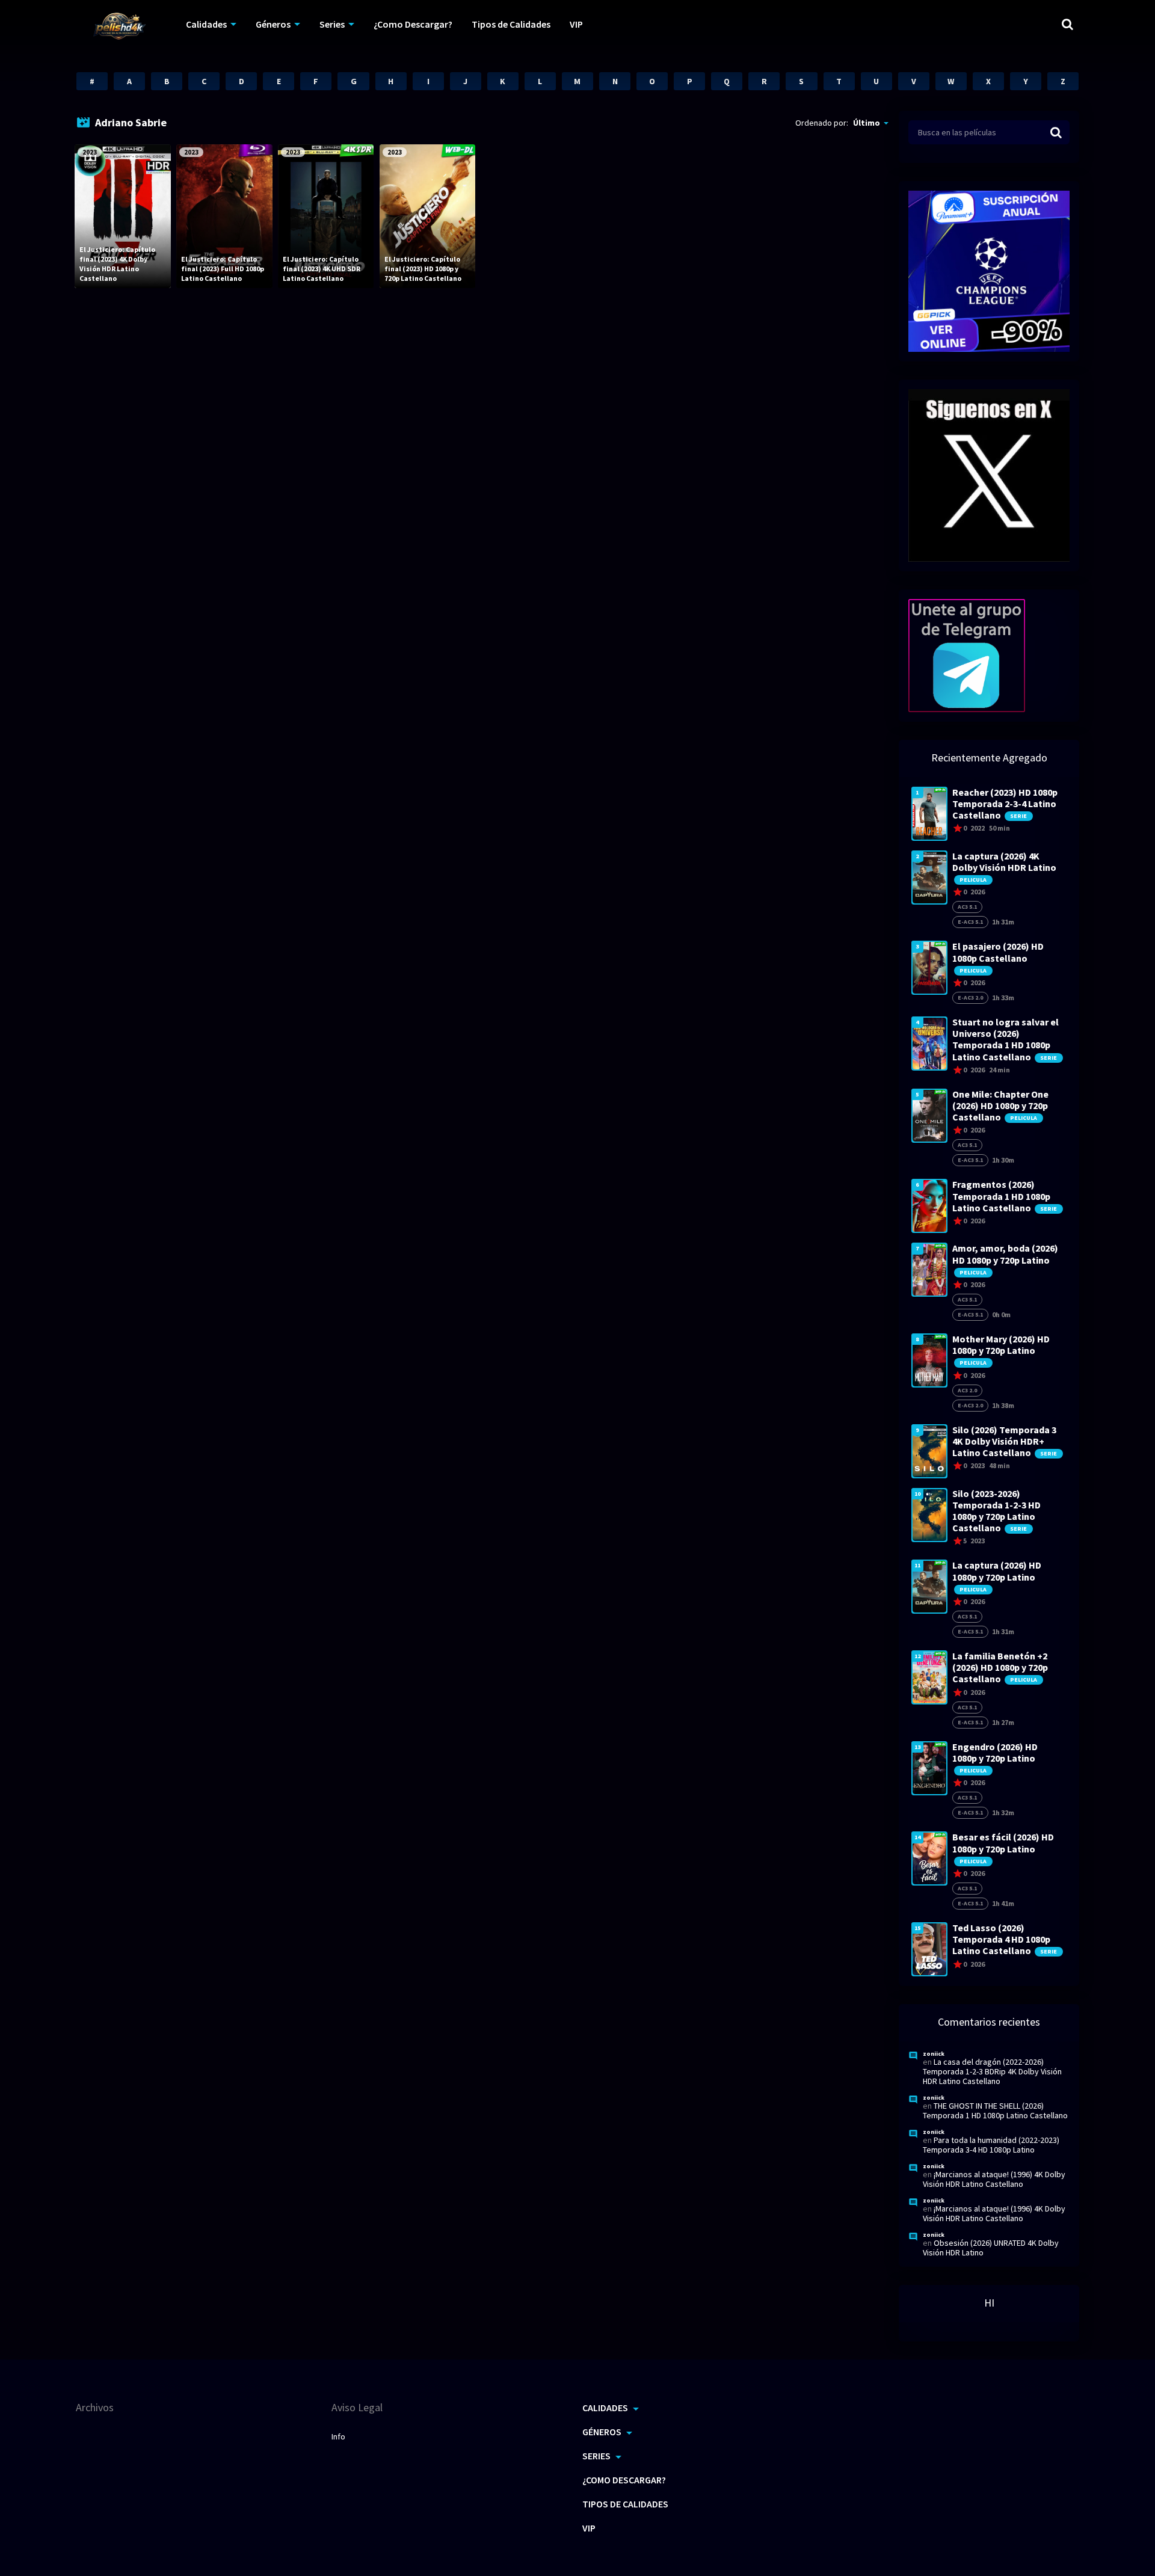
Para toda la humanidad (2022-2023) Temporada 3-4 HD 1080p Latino (991, 2145)
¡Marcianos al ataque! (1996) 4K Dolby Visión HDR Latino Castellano (994, 2179)
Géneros (273, 24)
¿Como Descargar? (413, 24)
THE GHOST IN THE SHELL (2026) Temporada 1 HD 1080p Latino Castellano (995, 2110)
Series (332, 24)
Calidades (206, 24)
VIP (576, 24)
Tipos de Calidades (511, 24)
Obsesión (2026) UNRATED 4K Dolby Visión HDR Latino (991, 2248)
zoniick (934, 2054)
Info (338, 2436)
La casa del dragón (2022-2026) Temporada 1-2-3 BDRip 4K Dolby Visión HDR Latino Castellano (992, 2071)
